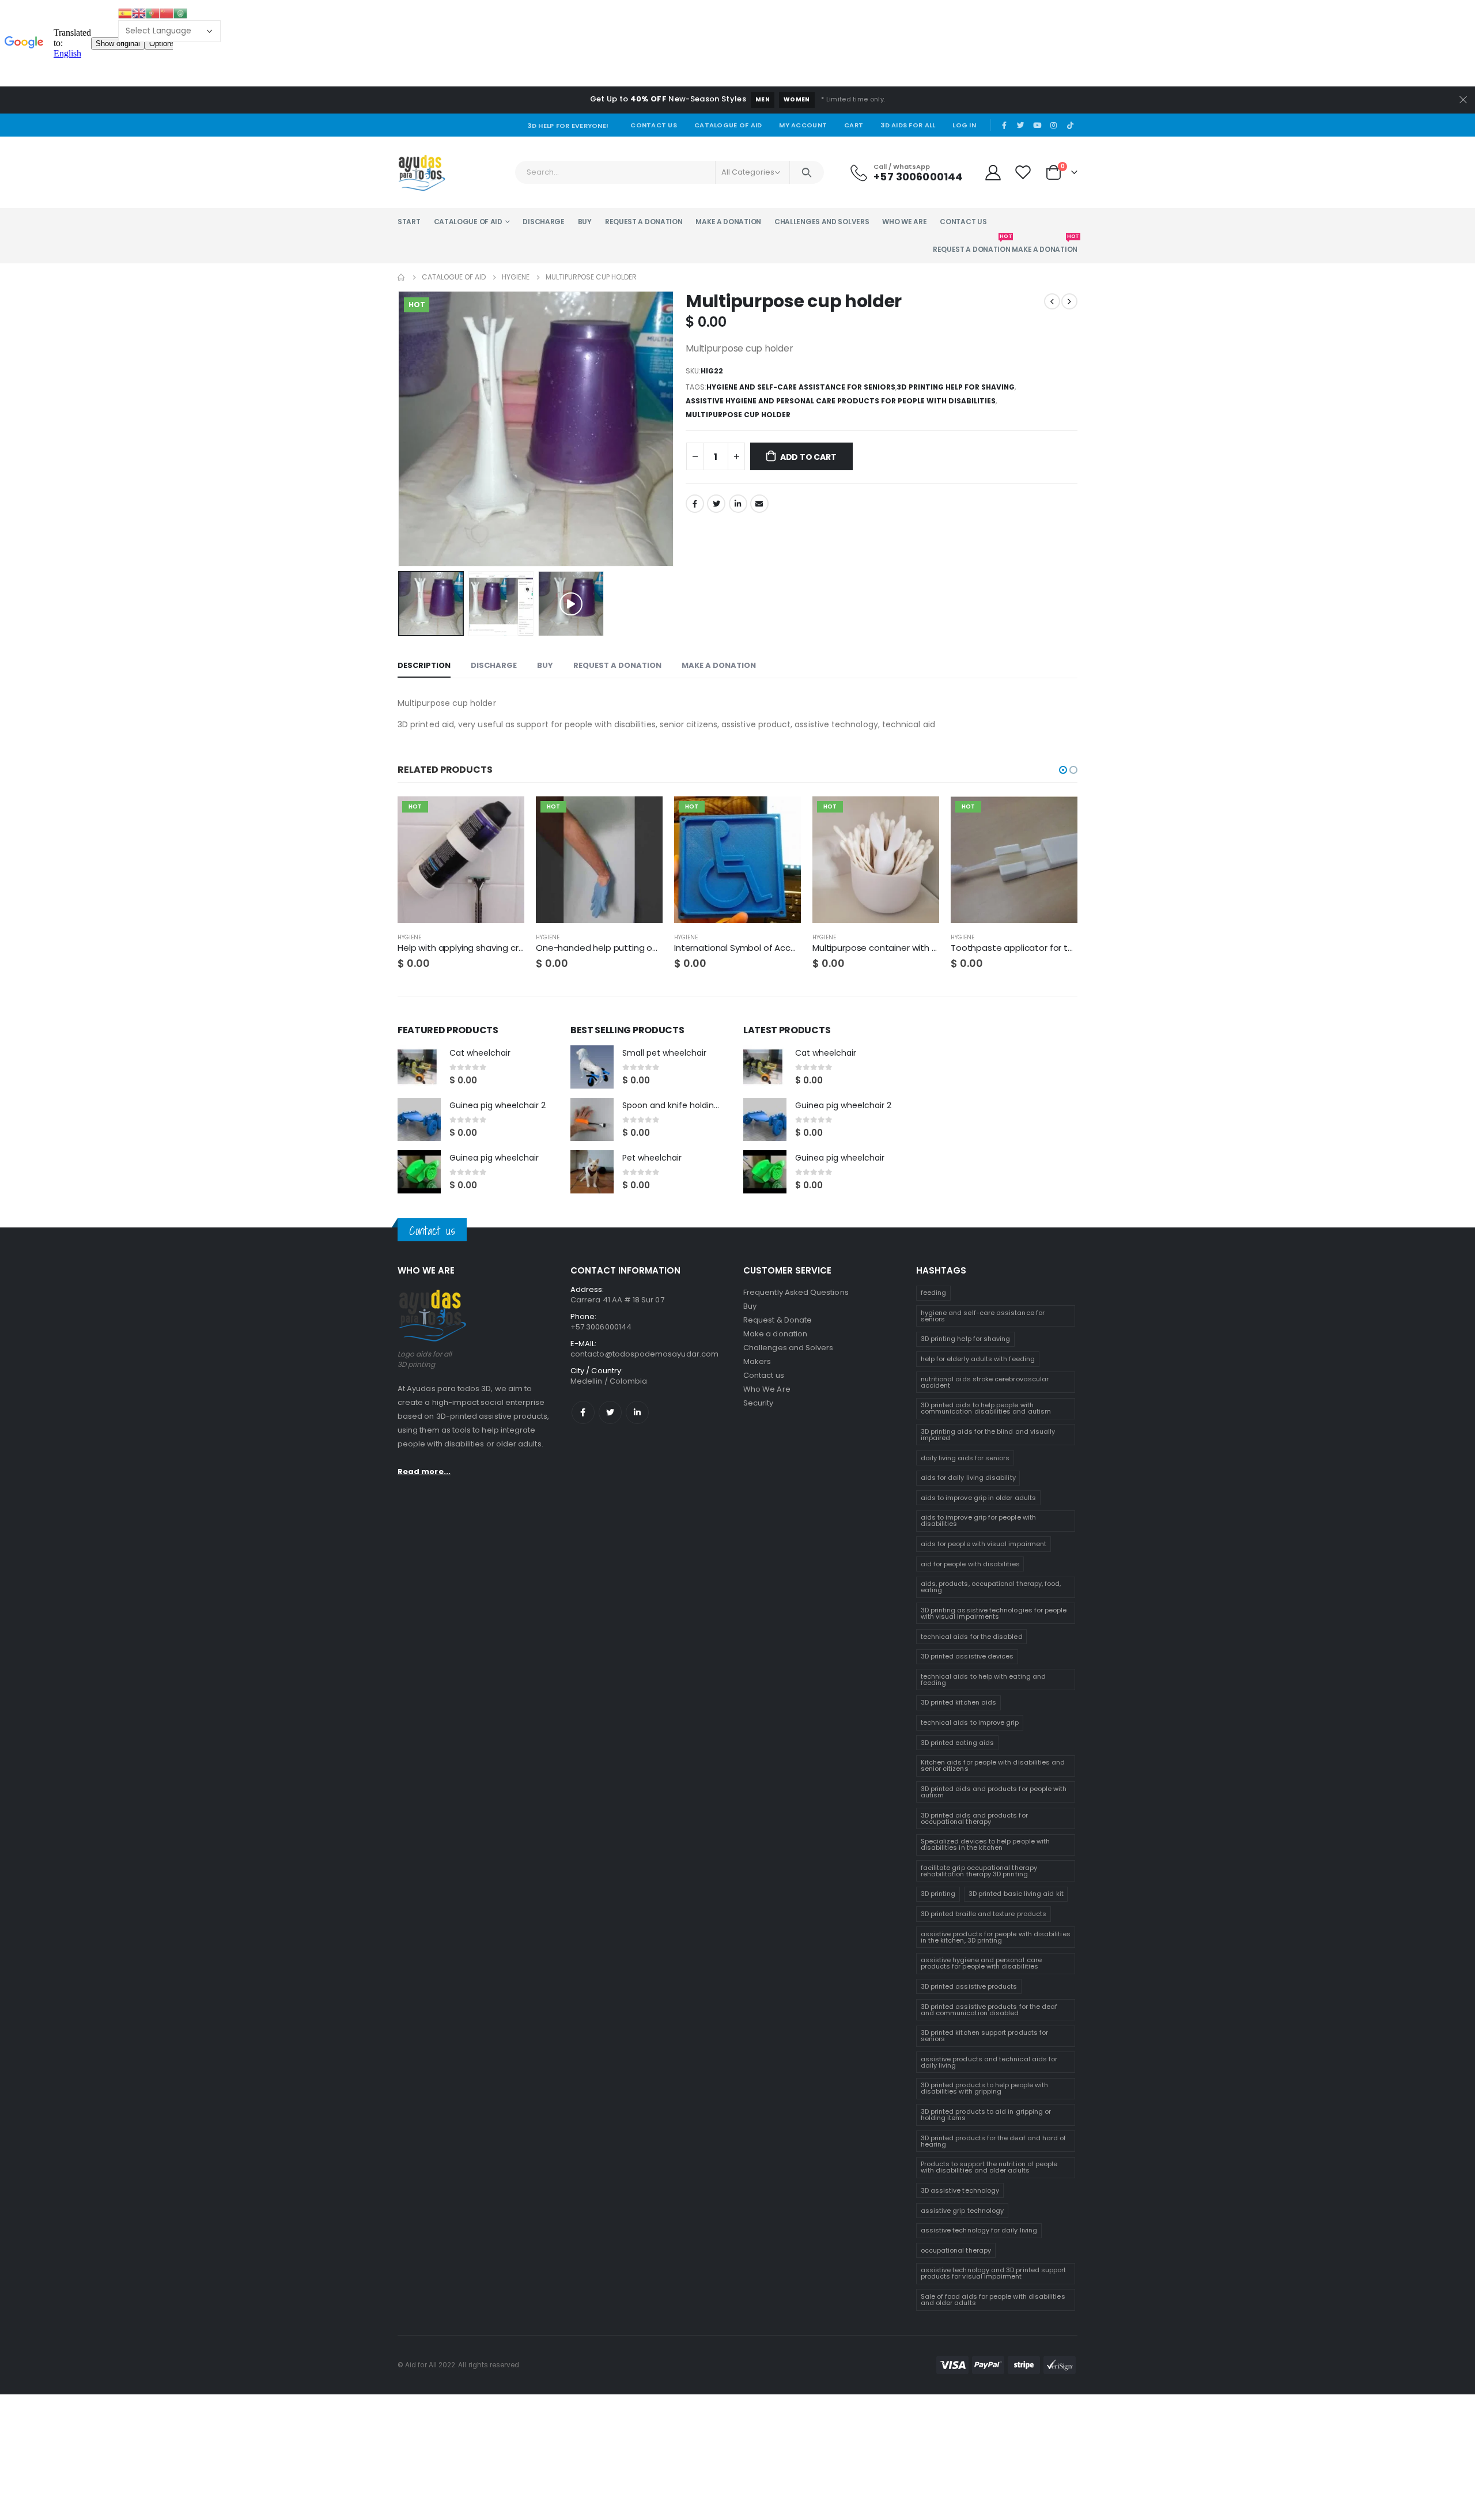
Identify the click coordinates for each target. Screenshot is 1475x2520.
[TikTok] (1070, 125)
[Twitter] (1021, 125)
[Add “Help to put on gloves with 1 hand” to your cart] (644, 815)
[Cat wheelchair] (419, 1067)
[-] (695, 456)
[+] (736, 456)
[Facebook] (1004, 125)
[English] (139, 13)
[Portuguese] (153, 13)
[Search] (807, 172)
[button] (1063, 770)
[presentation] (400, 429)
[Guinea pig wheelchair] (419, 1172)
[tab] (424, 666)
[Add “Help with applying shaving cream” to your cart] (505, 815)
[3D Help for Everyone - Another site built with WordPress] (421, 172)
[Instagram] (1054, 125)
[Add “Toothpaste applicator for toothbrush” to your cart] (1058, 815)
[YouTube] (1037, 125)
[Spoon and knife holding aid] (592, 1119)
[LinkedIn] (738, 504)
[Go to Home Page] (402, 277)
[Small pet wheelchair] (592, 1067)
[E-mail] (759, 504)
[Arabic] (180, 13)
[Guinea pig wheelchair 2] (419, 1119)
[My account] (993, 172)
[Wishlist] (1024, 172)
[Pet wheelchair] (592, 1172)
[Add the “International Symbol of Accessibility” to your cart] (782, 815)
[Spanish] (125, 13)
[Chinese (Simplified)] (167, 13)
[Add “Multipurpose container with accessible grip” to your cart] (920, 815)
